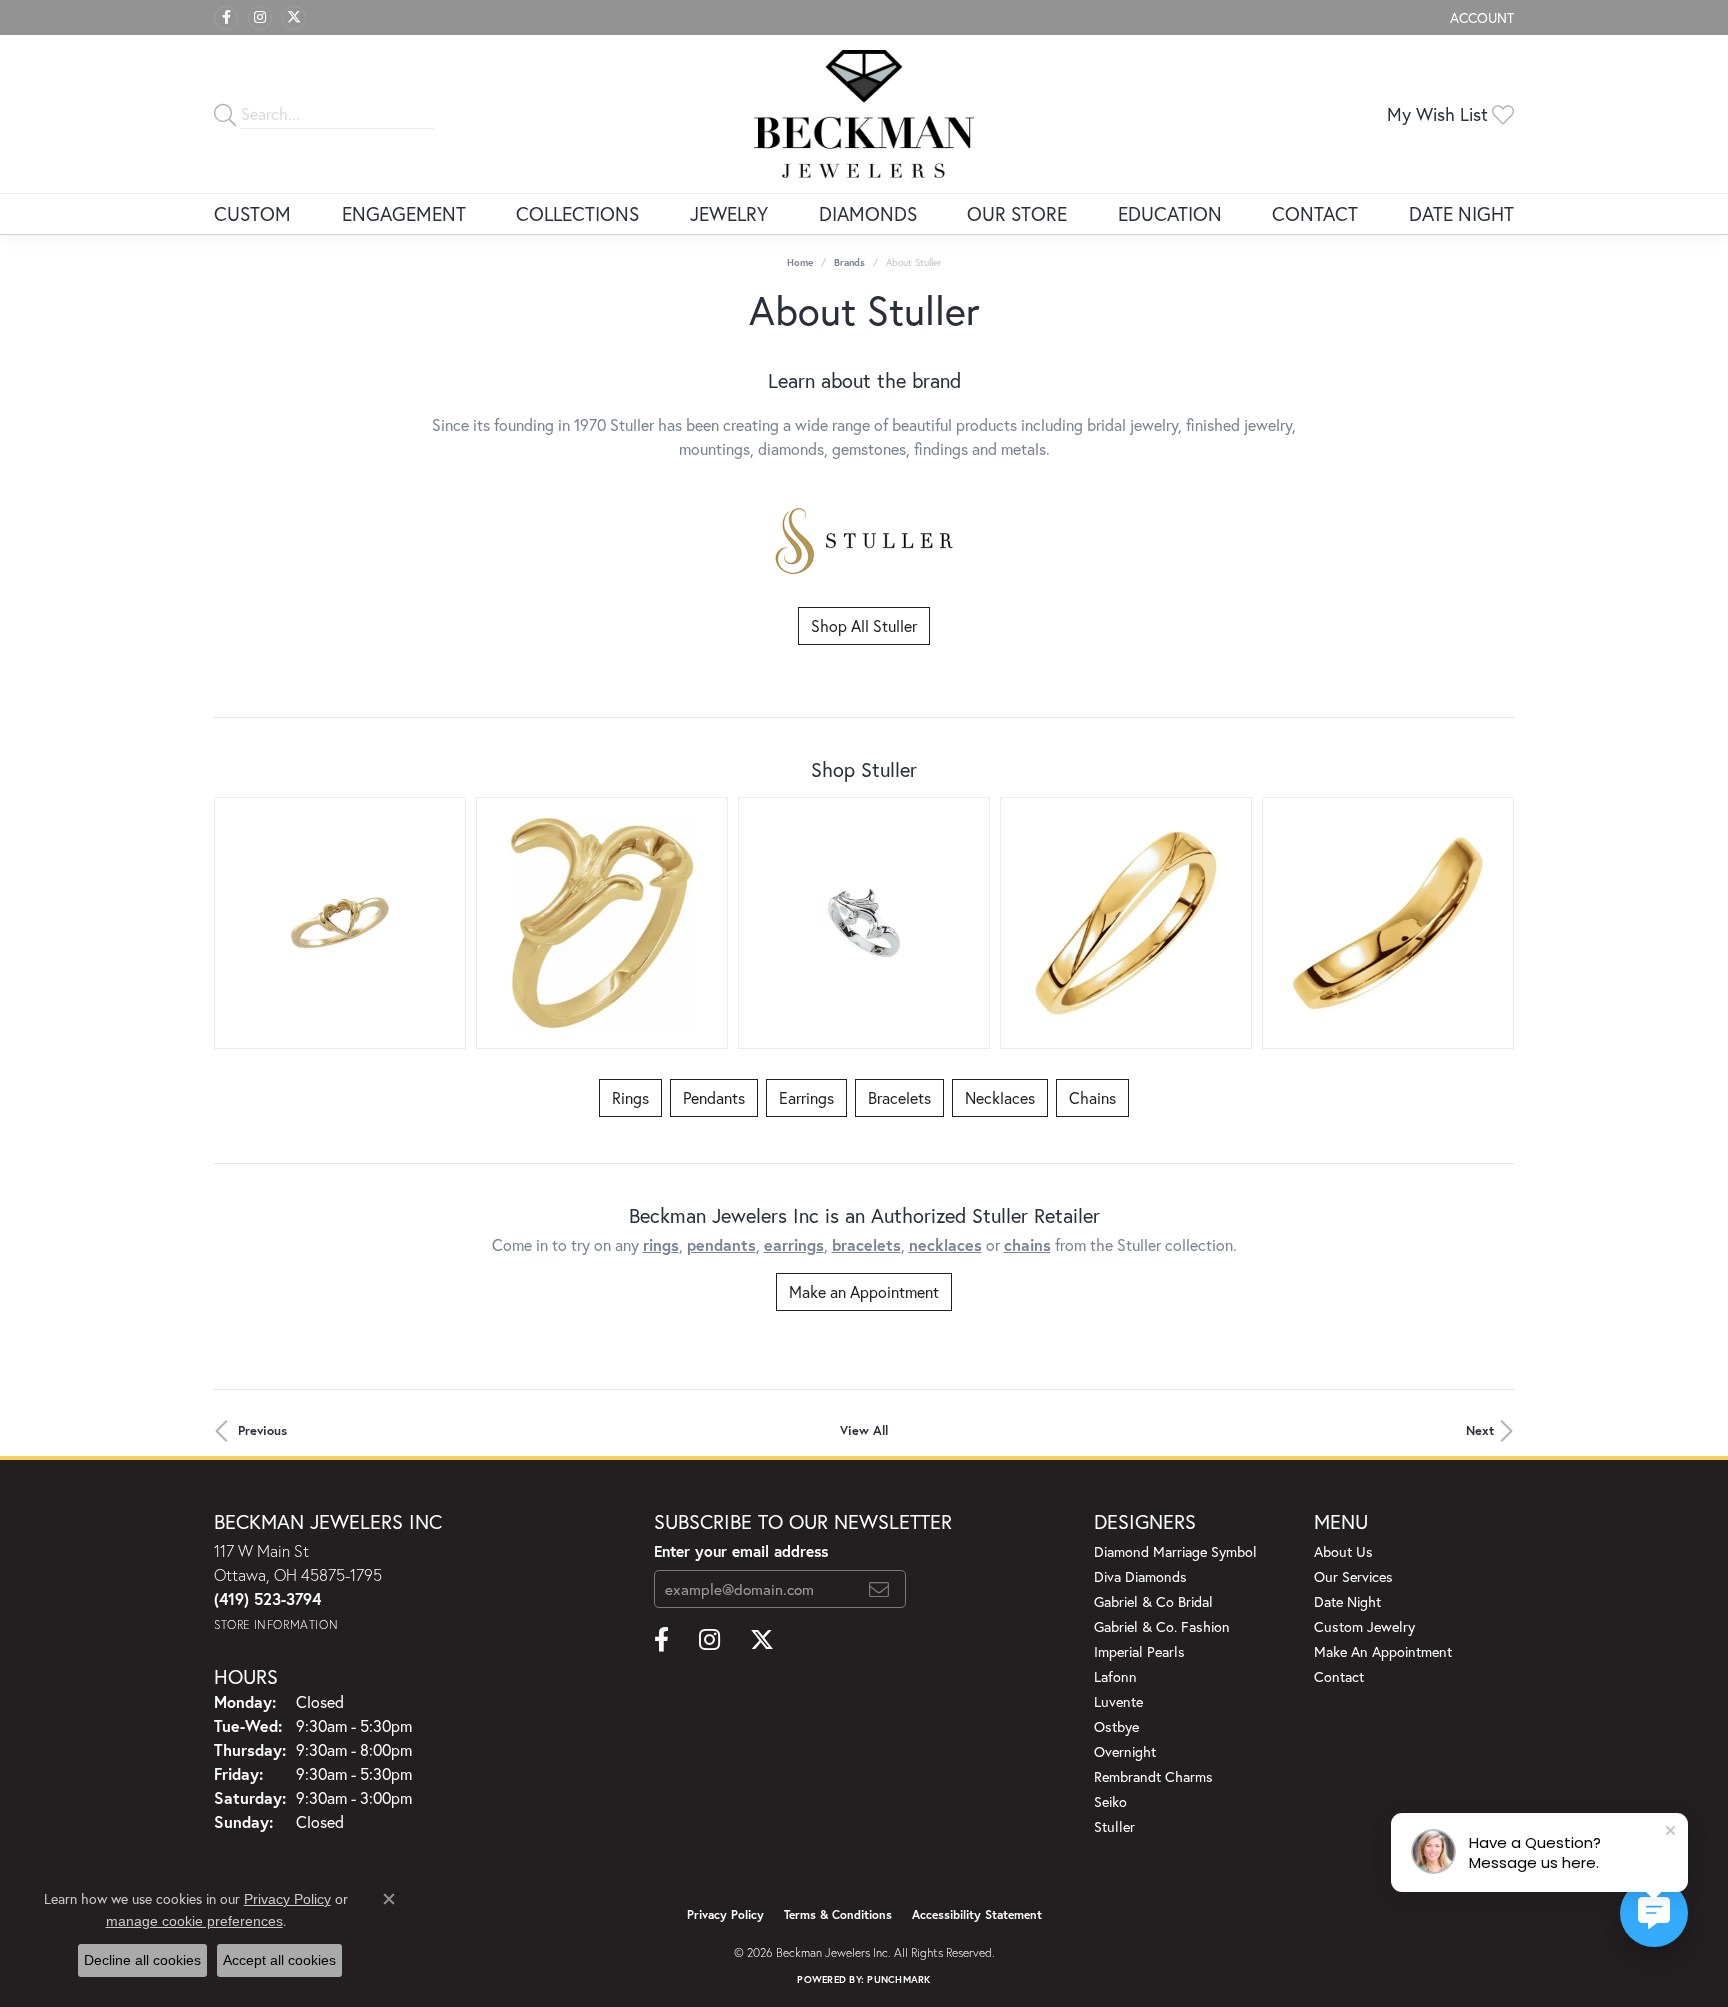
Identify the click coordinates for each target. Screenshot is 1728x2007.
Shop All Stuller (864, 625)
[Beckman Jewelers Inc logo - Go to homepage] (864, 114)
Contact (1315, 213)
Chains (1092, 1097)
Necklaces (1000, 1097)
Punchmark (898, 1979)
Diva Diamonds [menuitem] (1140, 1576)
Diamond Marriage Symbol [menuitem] (1175, 1551)
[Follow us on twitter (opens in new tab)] (294, 18)
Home (800, 262)
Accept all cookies (279, 1960)
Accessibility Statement (977, 1914)
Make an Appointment (864, 1291)
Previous (262, 1430)
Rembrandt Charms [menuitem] (1153, 1776)
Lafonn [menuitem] (1115, 1676)
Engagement (404, 213)
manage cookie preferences (194, 1921)
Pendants (714, 1097)
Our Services (1353, 1576)
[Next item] (1491, 922)
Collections (577, 213)
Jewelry (729, 213)
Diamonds (868, 213)
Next (1480, 1430)
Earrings (806, 1097)
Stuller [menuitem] (1114, 1826)
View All (864, 1430)
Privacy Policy (725, 1914)
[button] (1480, 17)
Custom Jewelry (1364, 1626)
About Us (1343, 1551)
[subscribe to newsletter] (879, 1589)
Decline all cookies (142, 1960)
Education (1170, 213)
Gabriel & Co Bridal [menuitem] (1153, 1601)
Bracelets (899, 1097)
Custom (252, 213)
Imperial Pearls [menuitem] (1139, 1651)
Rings (630, 1097)
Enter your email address (741, 1551)
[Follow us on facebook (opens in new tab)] (226, 18)
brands (849, 262)
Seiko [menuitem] (1110, 1801)
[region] (864, 923)
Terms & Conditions (838, 1914)
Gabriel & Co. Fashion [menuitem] (1162, 1626)
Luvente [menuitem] (1118, 1701)
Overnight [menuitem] (1125, 1751)
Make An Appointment (1383, 1651)
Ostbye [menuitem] (1116, 1726)
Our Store (1017, 213)
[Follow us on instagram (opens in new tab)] (260, 18)
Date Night (1461, 213)
